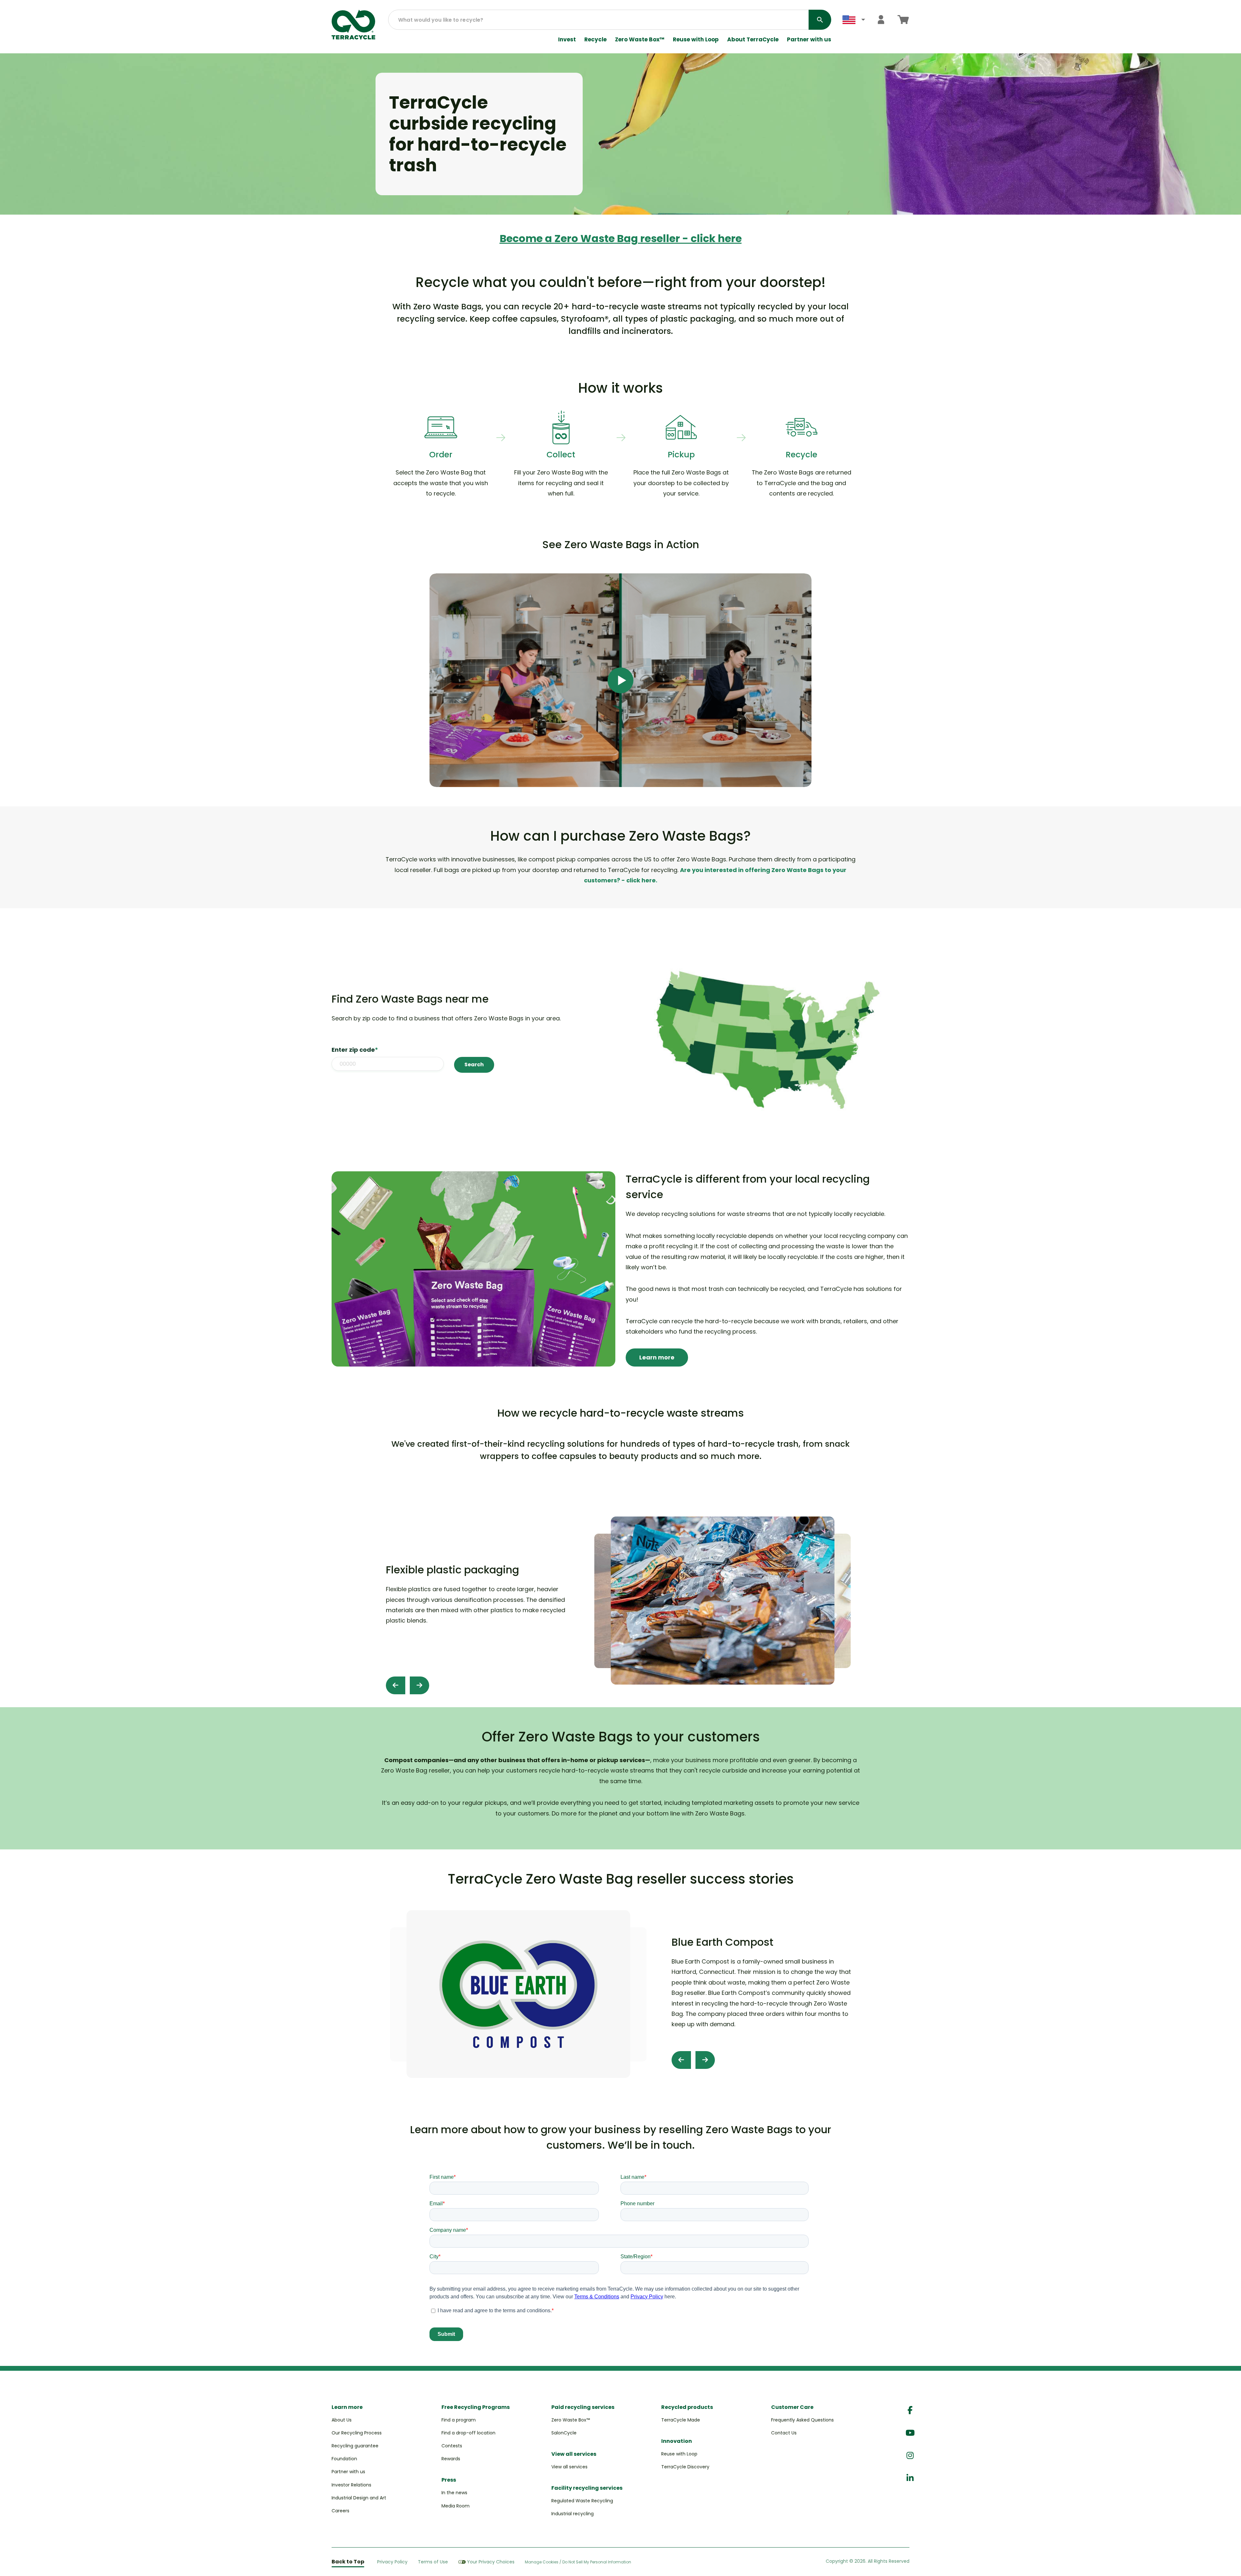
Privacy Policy (392, 2562)
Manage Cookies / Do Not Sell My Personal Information (578, 2562)
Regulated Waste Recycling (582, 2501)
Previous (396, 1685)
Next (419, 1685)
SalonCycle (564, 2433)
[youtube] (910, 2433)
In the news (454, 2493)
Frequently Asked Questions (802, 2420)
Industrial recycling (573, 2514)
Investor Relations (351, 2485)
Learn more (657, 1357)
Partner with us (809, 40)
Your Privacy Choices (491, 2562)
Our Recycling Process (357, 2433)
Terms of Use (433, 2562)
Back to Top (348, 2562)
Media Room (456, 2506)
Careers (340, 2511)
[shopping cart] (903, 20)
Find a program (459, 2420)
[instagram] (910, 2456)
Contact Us (784, 2433)
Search (474, 1064)
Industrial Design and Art (359, 2498)
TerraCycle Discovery (685, 2467)
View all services (569, 2467)
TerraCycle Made (681, 2420)
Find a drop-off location (468, 2433)
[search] (820, 20)
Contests (452, 2446)
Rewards (451, 2459)
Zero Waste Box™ (640, 40)
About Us (342, 2420)
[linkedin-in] (910, 2478)
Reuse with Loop (696, 40)
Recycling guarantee (355, 2446)
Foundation (344, 2459)
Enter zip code (355, 1050)
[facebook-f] (910, 2410)
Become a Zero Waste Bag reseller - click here (621, 238)
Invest (567, 40)
